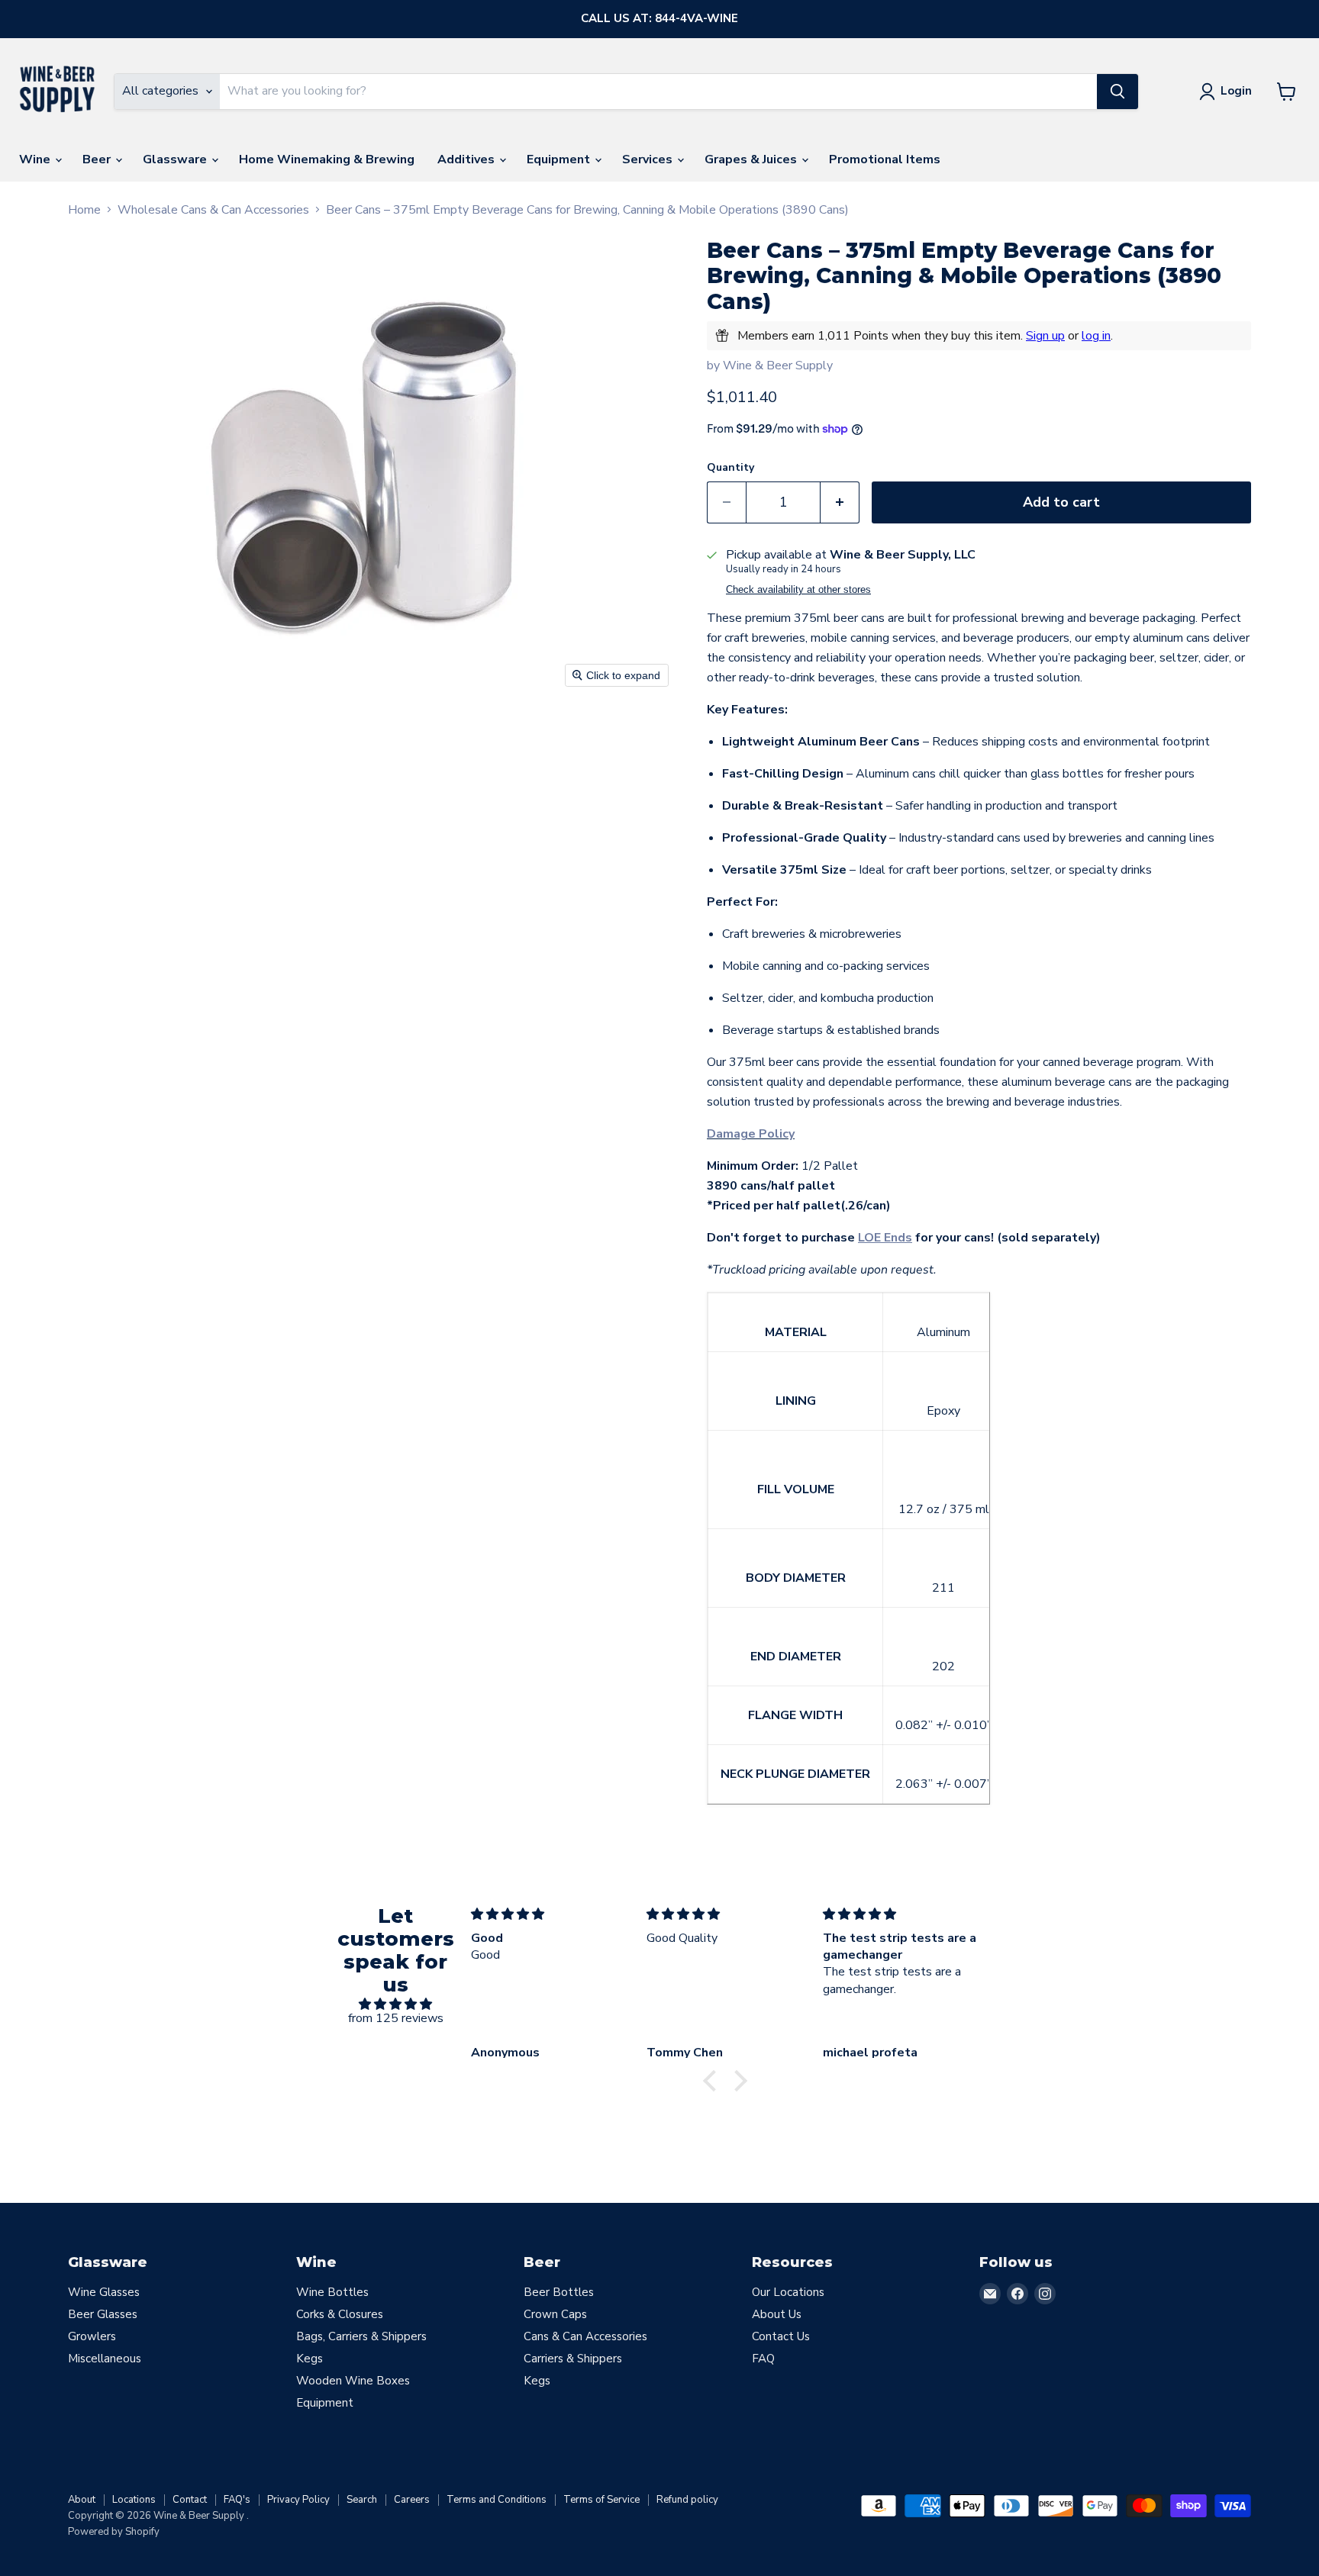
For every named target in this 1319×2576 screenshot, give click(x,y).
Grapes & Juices (752, 159)
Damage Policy (751, 1134)
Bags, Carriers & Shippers (361, 2336)
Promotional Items (885, 159)
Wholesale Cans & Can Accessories (213, 210)
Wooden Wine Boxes (353, 2381)
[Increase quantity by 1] (840, 502)
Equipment (560, 159)
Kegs (310, 2359)
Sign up (1045, 336)
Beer (98, 159)
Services (649, 159)
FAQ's (237, 2500)
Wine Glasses (104, 2292)
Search (362, 2500)
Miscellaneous (105, 2359)
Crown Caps (555, 2314)
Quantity (730, 468)
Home (84, 210)
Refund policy (687, 2500)
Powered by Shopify (114, 2532)
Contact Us (781, 2336)
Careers (412, 2500)
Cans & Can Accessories (585, 2336)
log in (1096, 336)
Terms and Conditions (497, 2500)
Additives (468, 159)
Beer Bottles (559, 2292)
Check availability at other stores (798, 590)
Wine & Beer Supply (778, 365)
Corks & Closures (340, 2314)
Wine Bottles (332, 2292)
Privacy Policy (298, 2500)
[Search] (1117, 92)
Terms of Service (601, 2500)
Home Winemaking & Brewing (327, 159)
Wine (36, 159)
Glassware (176, 159)
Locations (134, 2500)
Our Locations (788, 2292)
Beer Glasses (103, 2314)
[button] (714, 2081)
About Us (777, 2314)
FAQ (763, 2359)
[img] (396, 2004)
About (82, 2500)
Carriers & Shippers (573, 2359)
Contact (190, 2500)
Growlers (92, 2336)
